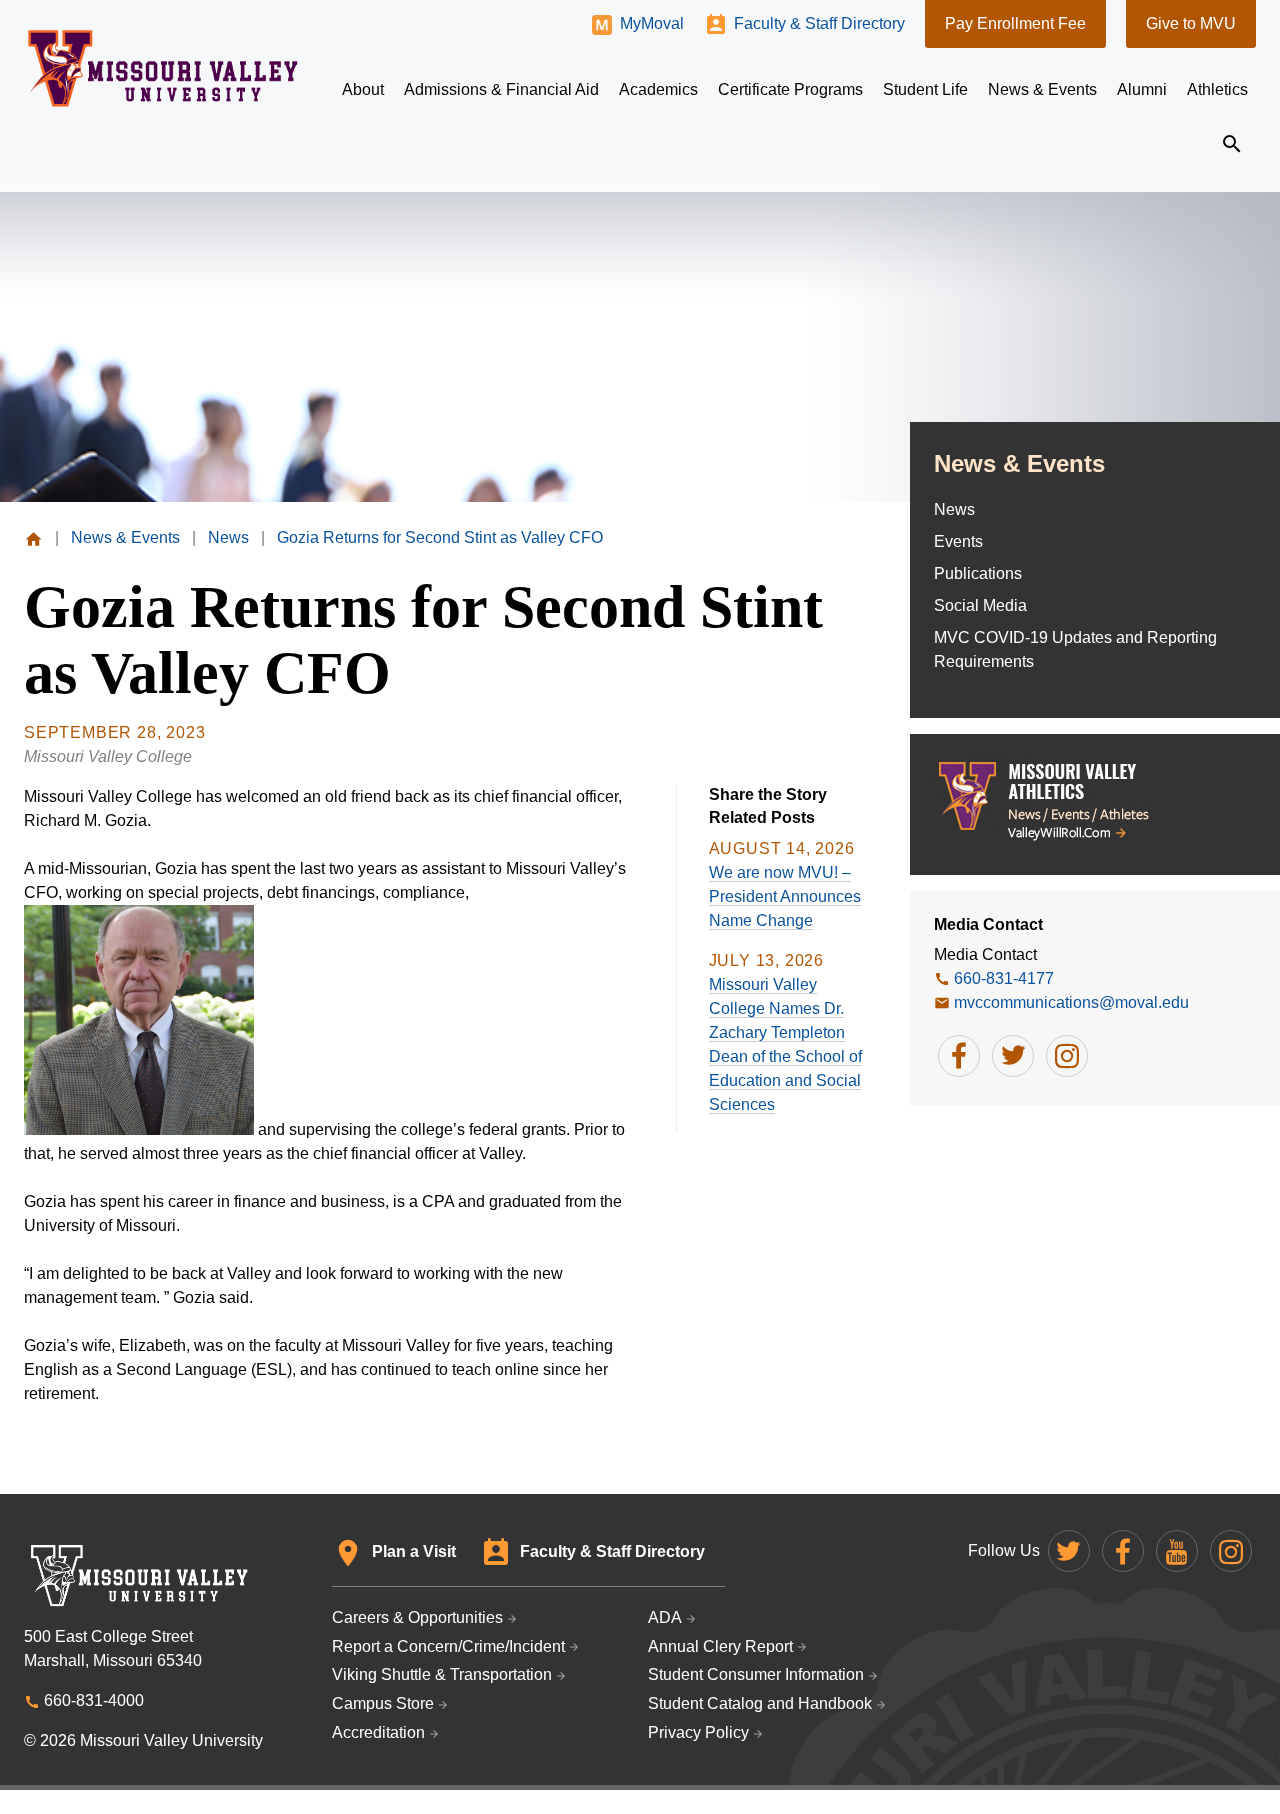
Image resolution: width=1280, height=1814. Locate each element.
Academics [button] (658, 89)
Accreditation (378, 1732)
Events (958, 541)
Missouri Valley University (163, 68)
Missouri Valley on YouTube (1177, 1551)
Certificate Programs (790, 89)
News (954, 509)
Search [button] (1232, 144)
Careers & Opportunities (417, 1617)
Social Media (980, 605)
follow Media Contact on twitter (1013, 1056)
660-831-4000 (94, 1700)
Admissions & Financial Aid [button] (501, 89)
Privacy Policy (698, 1732)
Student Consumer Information (756, 1674)
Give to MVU (1191, 23)
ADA (665, 1617)
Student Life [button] (925, 89)
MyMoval (652, 23)
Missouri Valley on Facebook (1123, 1551)
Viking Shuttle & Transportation (442, 1674)
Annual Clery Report (720, 1646)
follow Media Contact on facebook (959, 1056)
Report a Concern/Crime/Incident (448, 1646)
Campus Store (383, 1703)
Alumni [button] (1142, 89)
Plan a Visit (414, 1551)
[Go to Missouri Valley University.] (33, 537)
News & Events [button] (1042, 89)
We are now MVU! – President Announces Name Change (785, 896)
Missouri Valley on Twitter (1069, 1551)
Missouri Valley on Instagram (1231, 1551)
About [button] (363, 89)
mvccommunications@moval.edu (1071, 1002)
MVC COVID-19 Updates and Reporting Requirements (1075, 649)
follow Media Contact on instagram (1067, 1056)
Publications (978, 573)
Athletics (1217, 89)
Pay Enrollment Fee (1015, 23)
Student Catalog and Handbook (760, 1703)
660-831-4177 (1004, 978)
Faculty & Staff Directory (819, 23)
